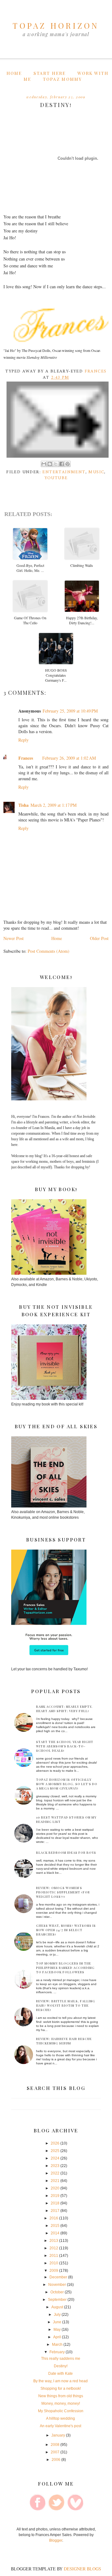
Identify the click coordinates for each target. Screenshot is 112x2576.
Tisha (23, 805)
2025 (55, 2151)
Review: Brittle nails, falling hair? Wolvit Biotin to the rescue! (66, 2005)
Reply (23, 740)
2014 (55, 2233)
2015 (55, 2226)
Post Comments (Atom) (49, 951)
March (57, 2345)
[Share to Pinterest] (68, 464)
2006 (56, 2460)
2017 (55, 2211)
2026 (55, 2143)
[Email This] (44, 464)
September (57, 2300)
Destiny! (61, 2366)
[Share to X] (56, 464)
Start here (50, 73)
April (57, 2337)
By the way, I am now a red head (61, 2381)
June (57, 2322)
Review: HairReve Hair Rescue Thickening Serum (64, 2041)
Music (96, 472)
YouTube (56, 478)
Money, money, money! (61, 2403)
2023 (55, 2166)
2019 (55, 2196)
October (57, 2292)
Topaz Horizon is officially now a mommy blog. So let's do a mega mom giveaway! (67, 1784)
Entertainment (64, 472)
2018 (55, 2203)
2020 (55, 2188)
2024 (55, 2158)
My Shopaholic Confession (61, 2411)
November (57, 2285)
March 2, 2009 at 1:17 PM (54, 805)
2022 (55, 2173)
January (58, 2435)
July (57, 2315)
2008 (55, 2445)
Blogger (56, 2540)
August (57, 2307)
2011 (54, 2256)
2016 (54, 2218)
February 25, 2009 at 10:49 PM (70, 711)
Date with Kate (61, 2374)
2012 (54, 2248)
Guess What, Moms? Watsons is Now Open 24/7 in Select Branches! (66, 1930)
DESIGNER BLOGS (82, 2569)
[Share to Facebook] (62, 464)
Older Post (99, 938)
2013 (54, 2241)
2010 (54, 2263)
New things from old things (61, 2396)
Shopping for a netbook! (61, 2389)
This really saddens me (61, 2359)
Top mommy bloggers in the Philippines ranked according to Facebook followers (65, 1968)
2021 (55, 2181)
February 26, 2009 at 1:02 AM (69, 758)
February (57, 2352)
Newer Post (14, 938)
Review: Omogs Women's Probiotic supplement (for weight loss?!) (63, 1892)
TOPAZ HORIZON (56, 25)
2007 (55, 2452)
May (57, 2330)
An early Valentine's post (61, 2426)
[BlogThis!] (50, 464)
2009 (54, 2271)
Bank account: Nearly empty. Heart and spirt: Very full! (64, 1709)
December (58, 2277)
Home (14, 73)
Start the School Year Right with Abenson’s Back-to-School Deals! (65, 1746)
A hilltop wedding (61, 2418)
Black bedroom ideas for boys (66, 1853)
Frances (26, 758)
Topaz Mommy (62, 79)
